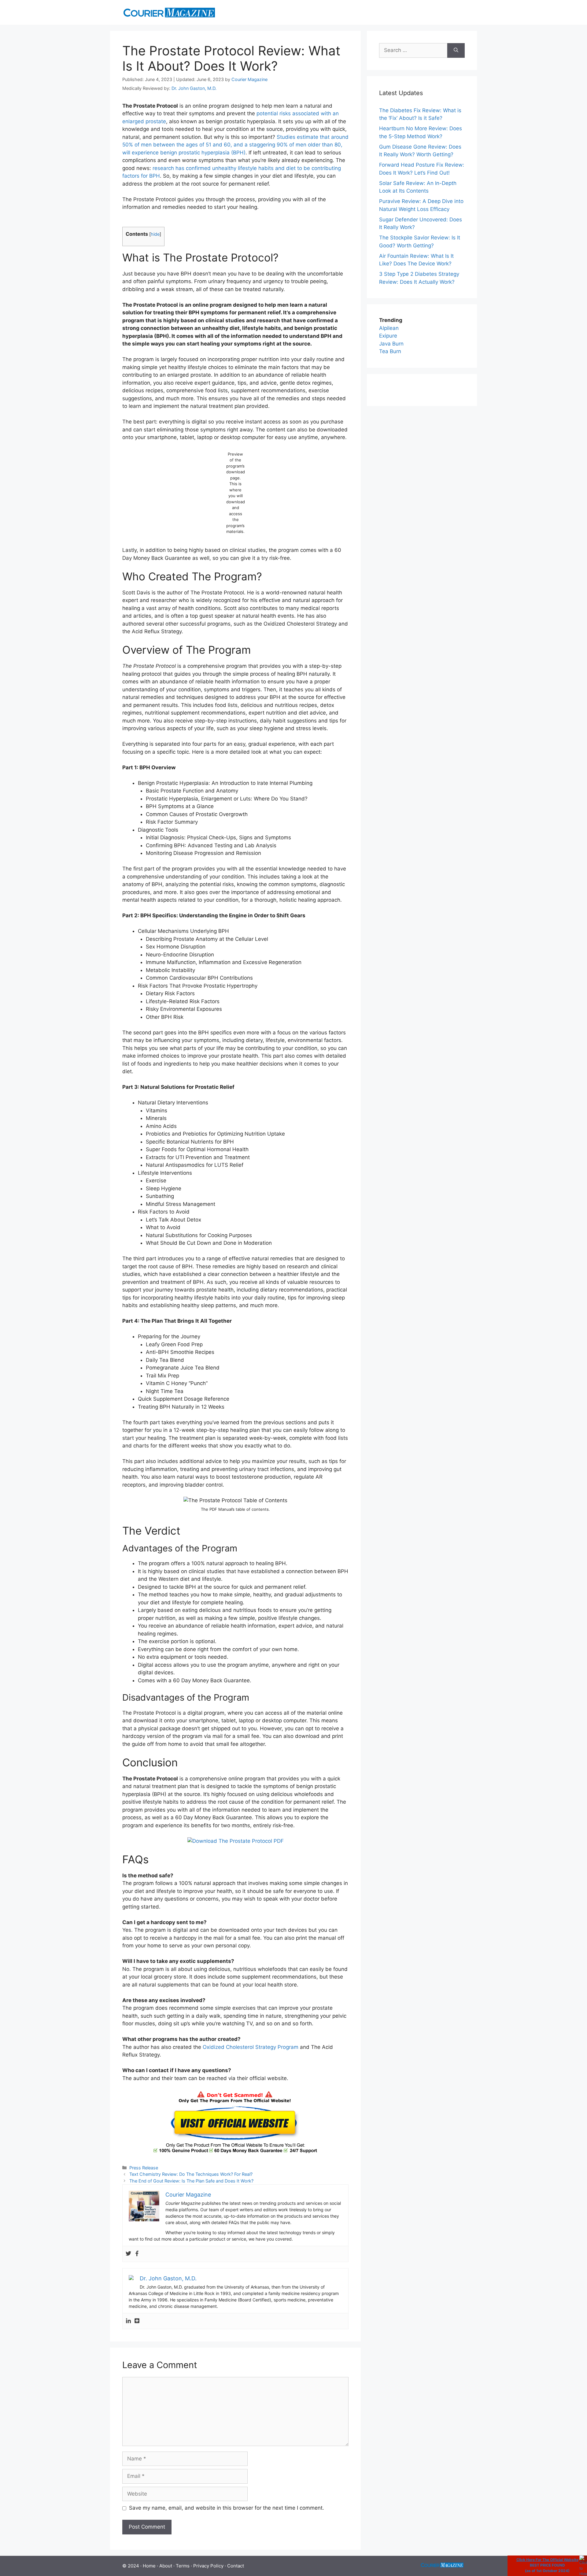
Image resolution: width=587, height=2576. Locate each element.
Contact (236, 2566)
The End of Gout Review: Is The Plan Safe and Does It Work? (191, 2181)
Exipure (388, 336)
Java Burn (391, 344)
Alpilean (389, 328)
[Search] (456, 50)
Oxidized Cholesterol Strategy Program (251, 2047)
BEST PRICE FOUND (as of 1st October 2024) (547, 2565)
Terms (183, 2566)
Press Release (144, 2168)
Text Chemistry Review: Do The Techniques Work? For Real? (191, 2174)
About (166, 2566)
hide (155, 234)
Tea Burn (390, 351)
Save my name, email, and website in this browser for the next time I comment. (227, 2508)
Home (149, 2566)
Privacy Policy (208, 2566)
